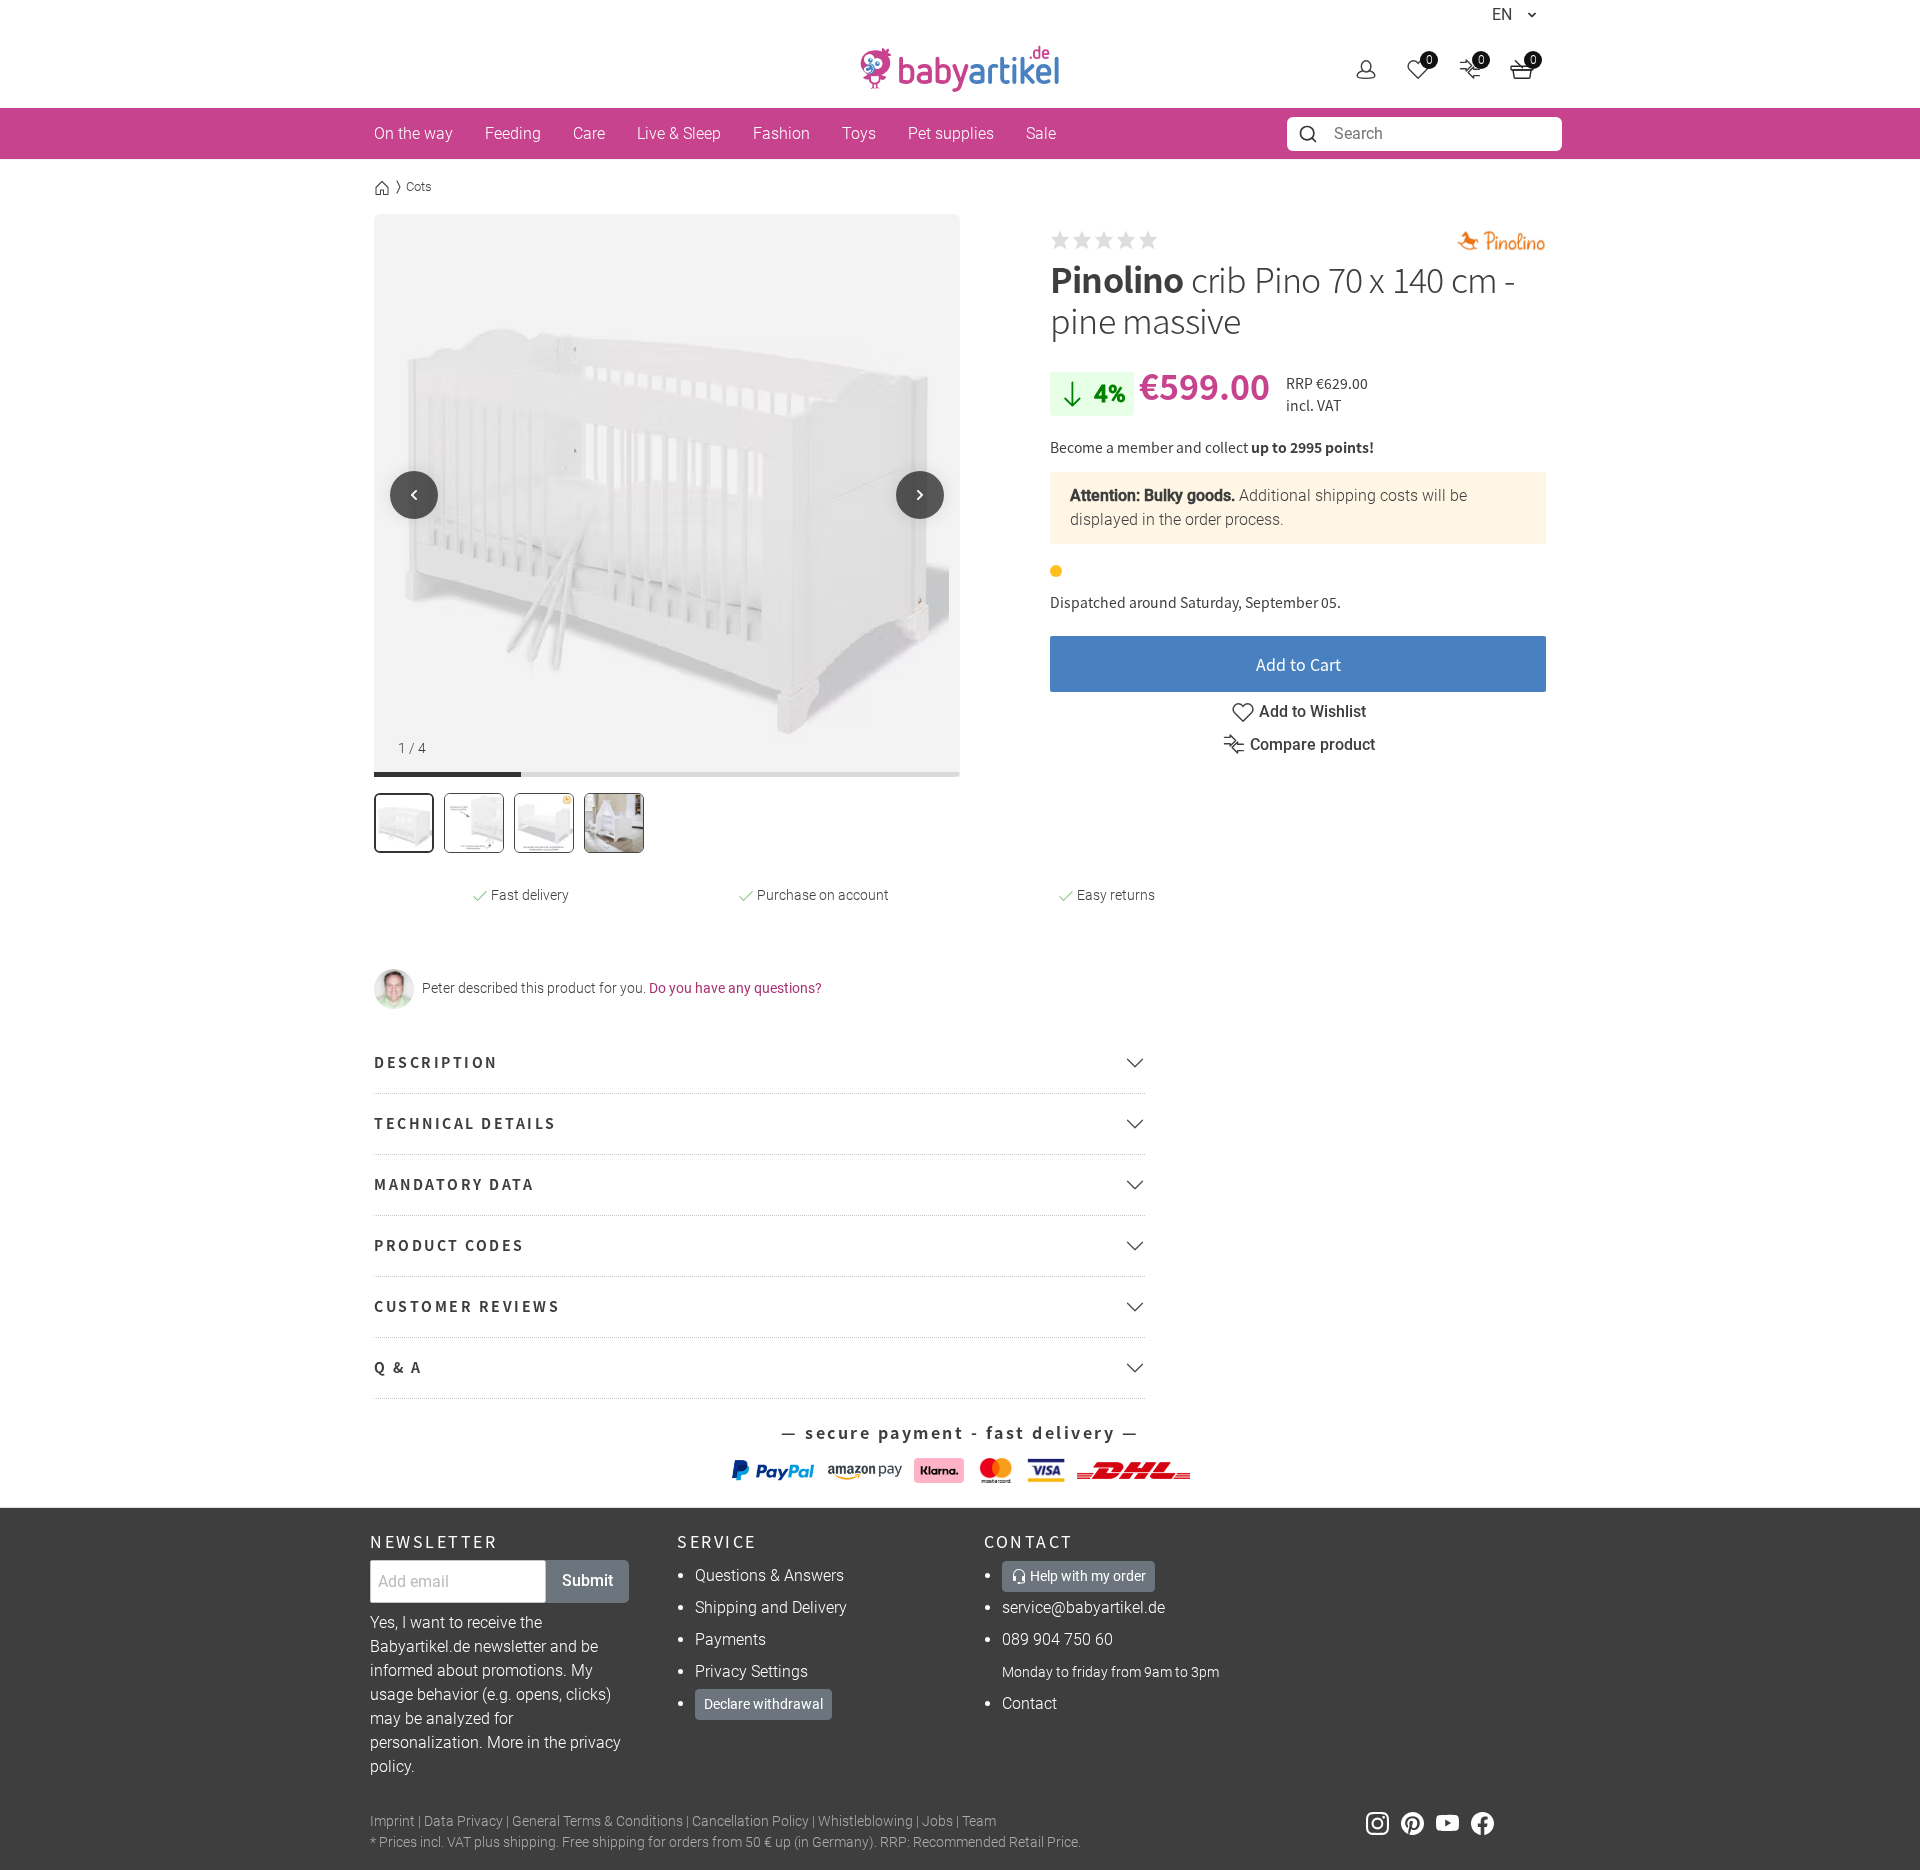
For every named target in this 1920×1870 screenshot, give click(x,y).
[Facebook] (1486, 1822)
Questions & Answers (769, 1575)
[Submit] (1310, 134)
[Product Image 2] (474, 823)
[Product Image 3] (544, 823)
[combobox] (1424, 134)
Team (979, 1821)
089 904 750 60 (1057, 1639)
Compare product (1312, 744)
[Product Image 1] (404, 823)
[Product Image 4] (614, 823)
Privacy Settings (751, 1671)
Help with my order (1086, 1576)
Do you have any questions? (735, 988)
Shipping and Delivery (771, 1607)
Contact (1029, 1703)
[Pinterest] (1418, 1822)
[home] (960, 69)
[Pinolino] (1501, 240)
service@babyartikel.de (1083, 1607)
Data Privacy (463, 1821)
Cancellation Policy (750, 1821)
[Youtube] (1453, 1822)
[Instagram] (1383, 1822)
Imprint (392, 1821)
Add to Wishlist (1312, 711)
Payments (730, 1639)
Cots (419, 186)
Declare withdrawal (763, 1704)
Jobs (937, 1821)
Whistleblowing (865, 1821)
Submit (587, 1580)
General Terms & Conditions (597, 1821)
